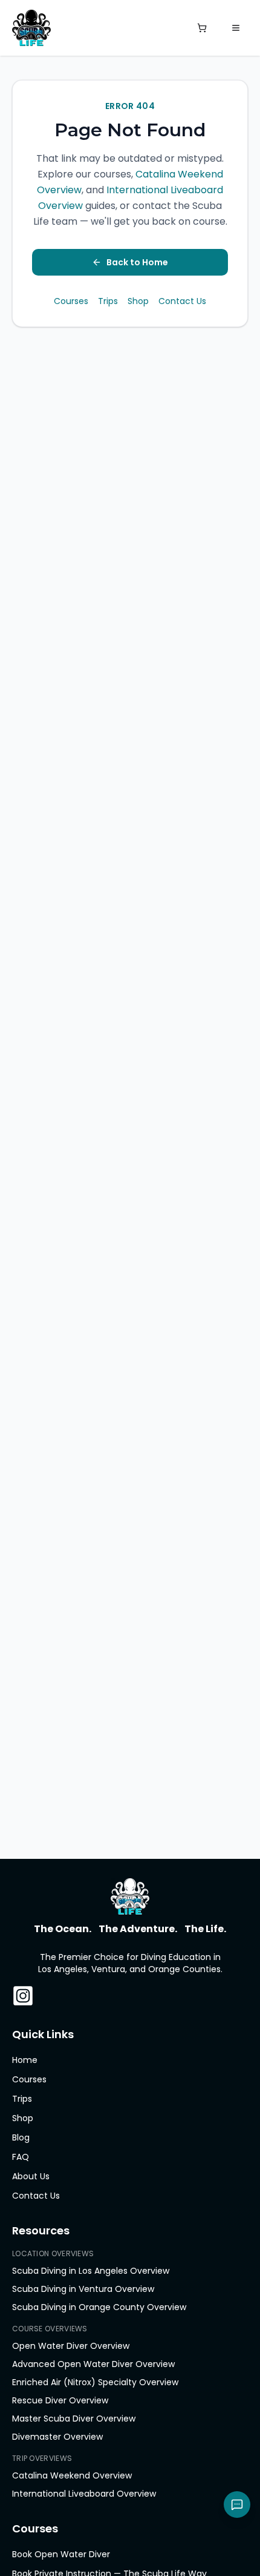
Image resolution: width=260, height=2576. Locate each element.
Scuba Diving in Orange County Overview (99, 2307)
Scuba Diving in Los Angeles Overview (91, 2271)
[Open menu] (236, 28)
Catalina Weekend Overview (72, 2475)
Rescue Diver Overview (60, 2400)
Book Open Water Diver (61, 2554)
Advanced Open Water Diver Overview (93, 2364)
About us (31, 2176)
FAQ (21, 2157)
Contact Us (182, 301)
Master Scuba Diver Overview (74, 2419)
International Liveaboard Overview (84, 2494)
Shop (138, 301)
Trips (108, 301)
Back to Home (137, 262)
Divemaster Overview (57, 2437)
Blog (21, 2137)
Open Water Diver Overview (71, 2346)
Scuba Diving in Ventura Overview (83, 2289)
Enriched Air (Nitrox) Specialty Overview (95, 2382)
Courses (71, 301)
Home (25, 2060)
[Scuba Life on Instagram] (23, 1996)
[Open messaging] (237, 2505)
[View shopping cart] (202, 28)
